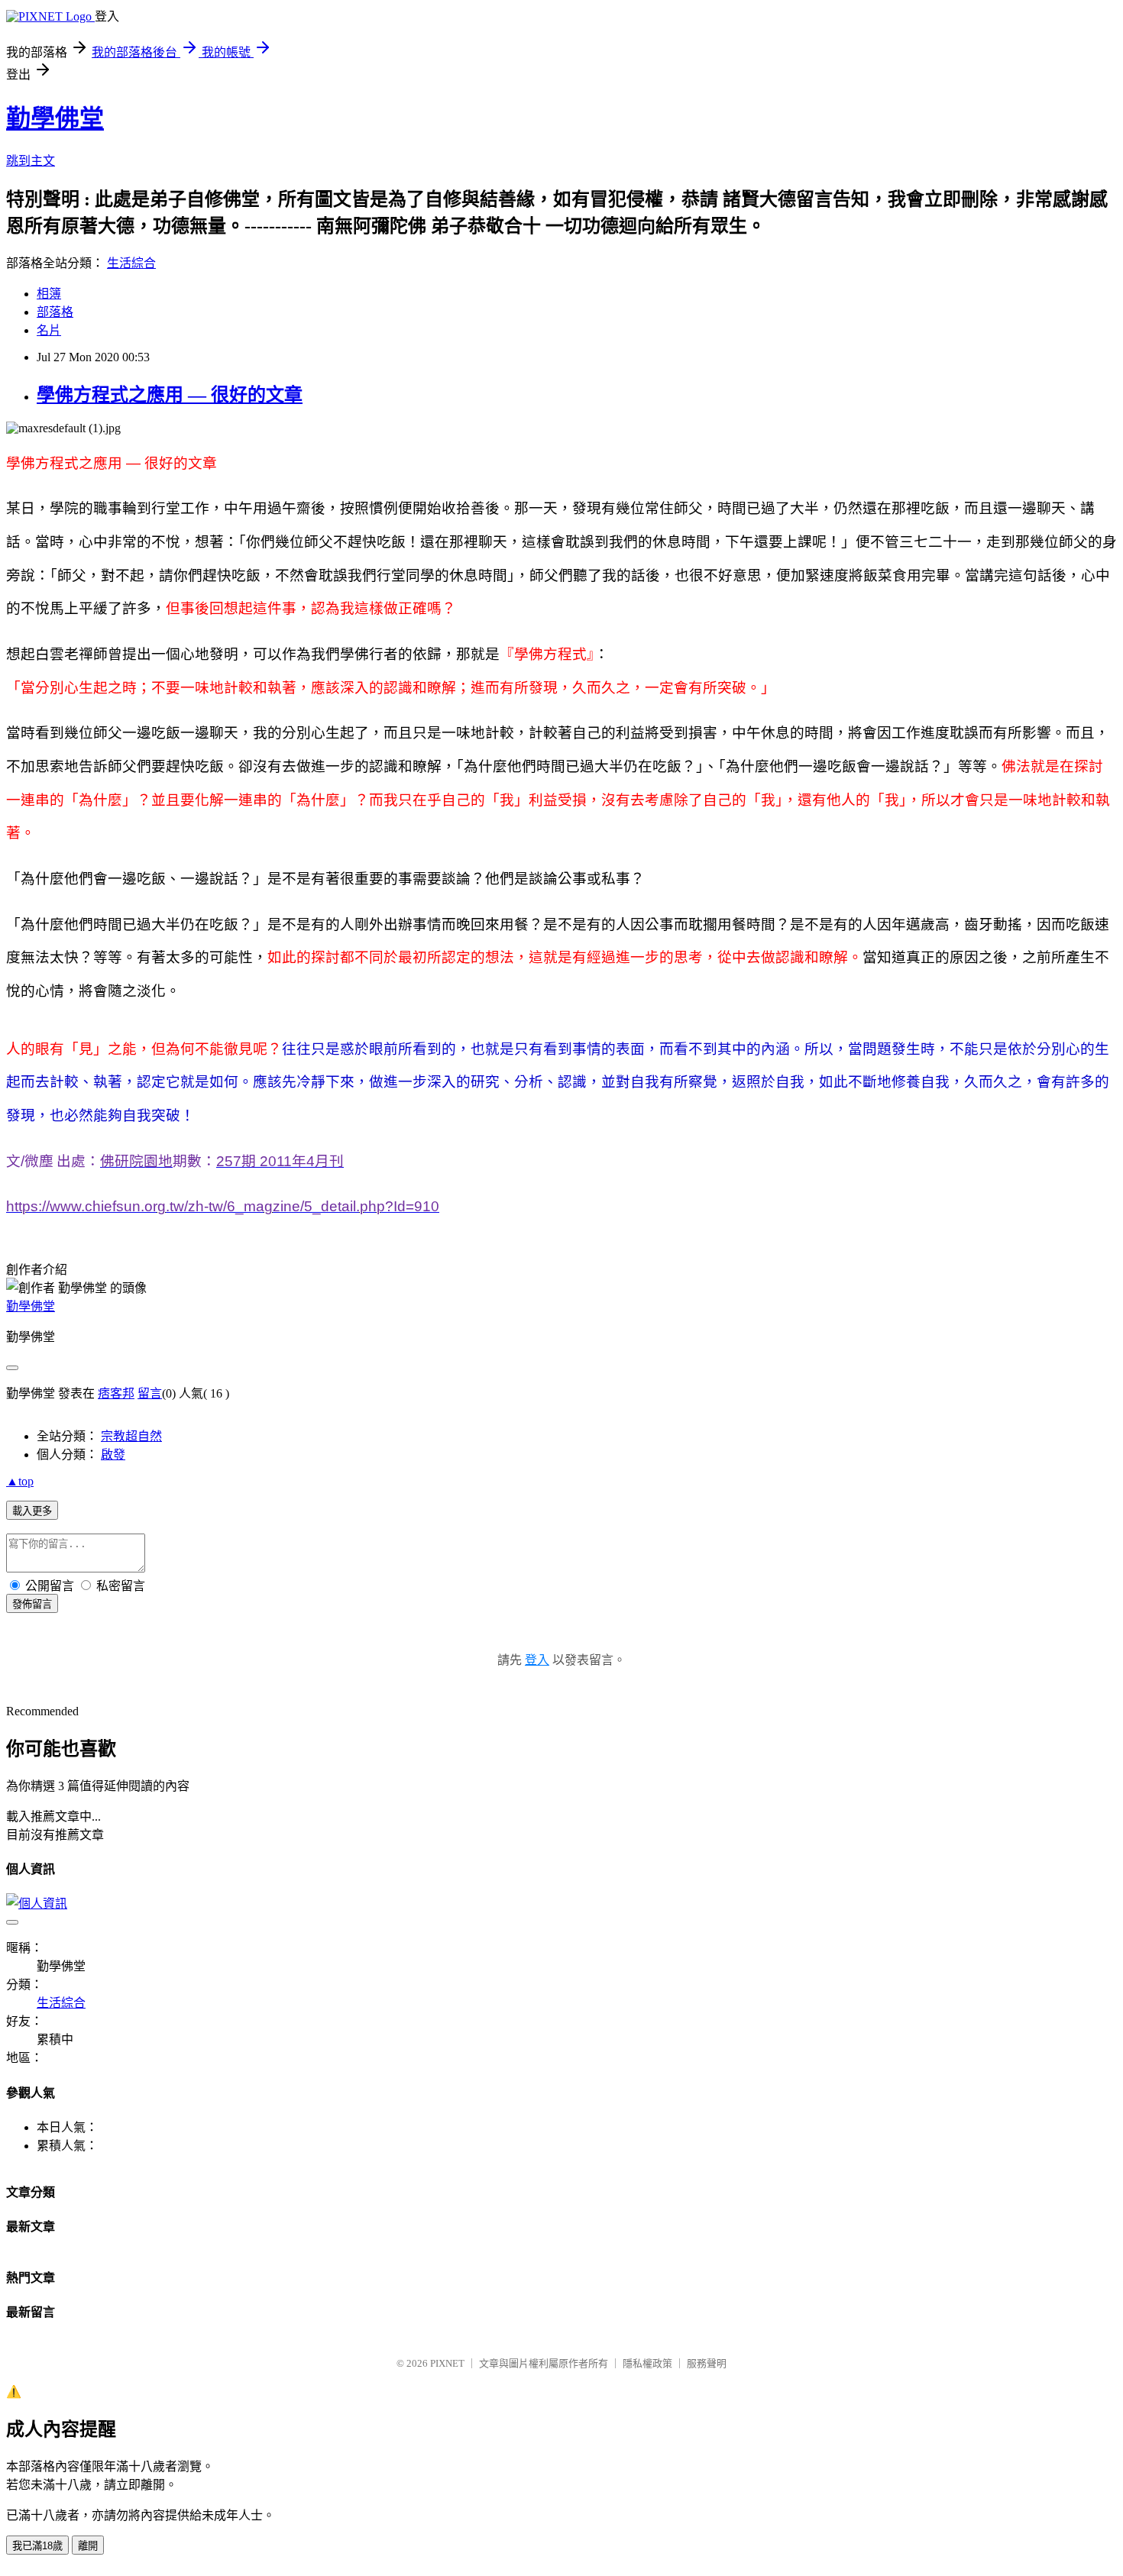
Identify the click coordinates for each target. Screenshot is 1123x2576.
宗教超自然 (131, 1436)
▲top (20, 1481)
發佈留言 (32, 1604)
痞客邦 (116, 1393)
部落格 (55, 312)
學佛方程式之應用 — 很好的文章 (170, 395)
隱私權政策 (647, 2363)
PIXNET (447, 2363)
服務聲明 (707, 2363)
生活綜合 (131, 263)
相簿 (49, 294)
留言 (150, 1393)
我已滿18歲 (37, 2546)
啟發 (113, 1454)
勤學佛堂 (55, 118)
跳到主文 (31, 161)
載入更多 (32, 1511)
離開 (88, 2546)
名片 (49, 330)
